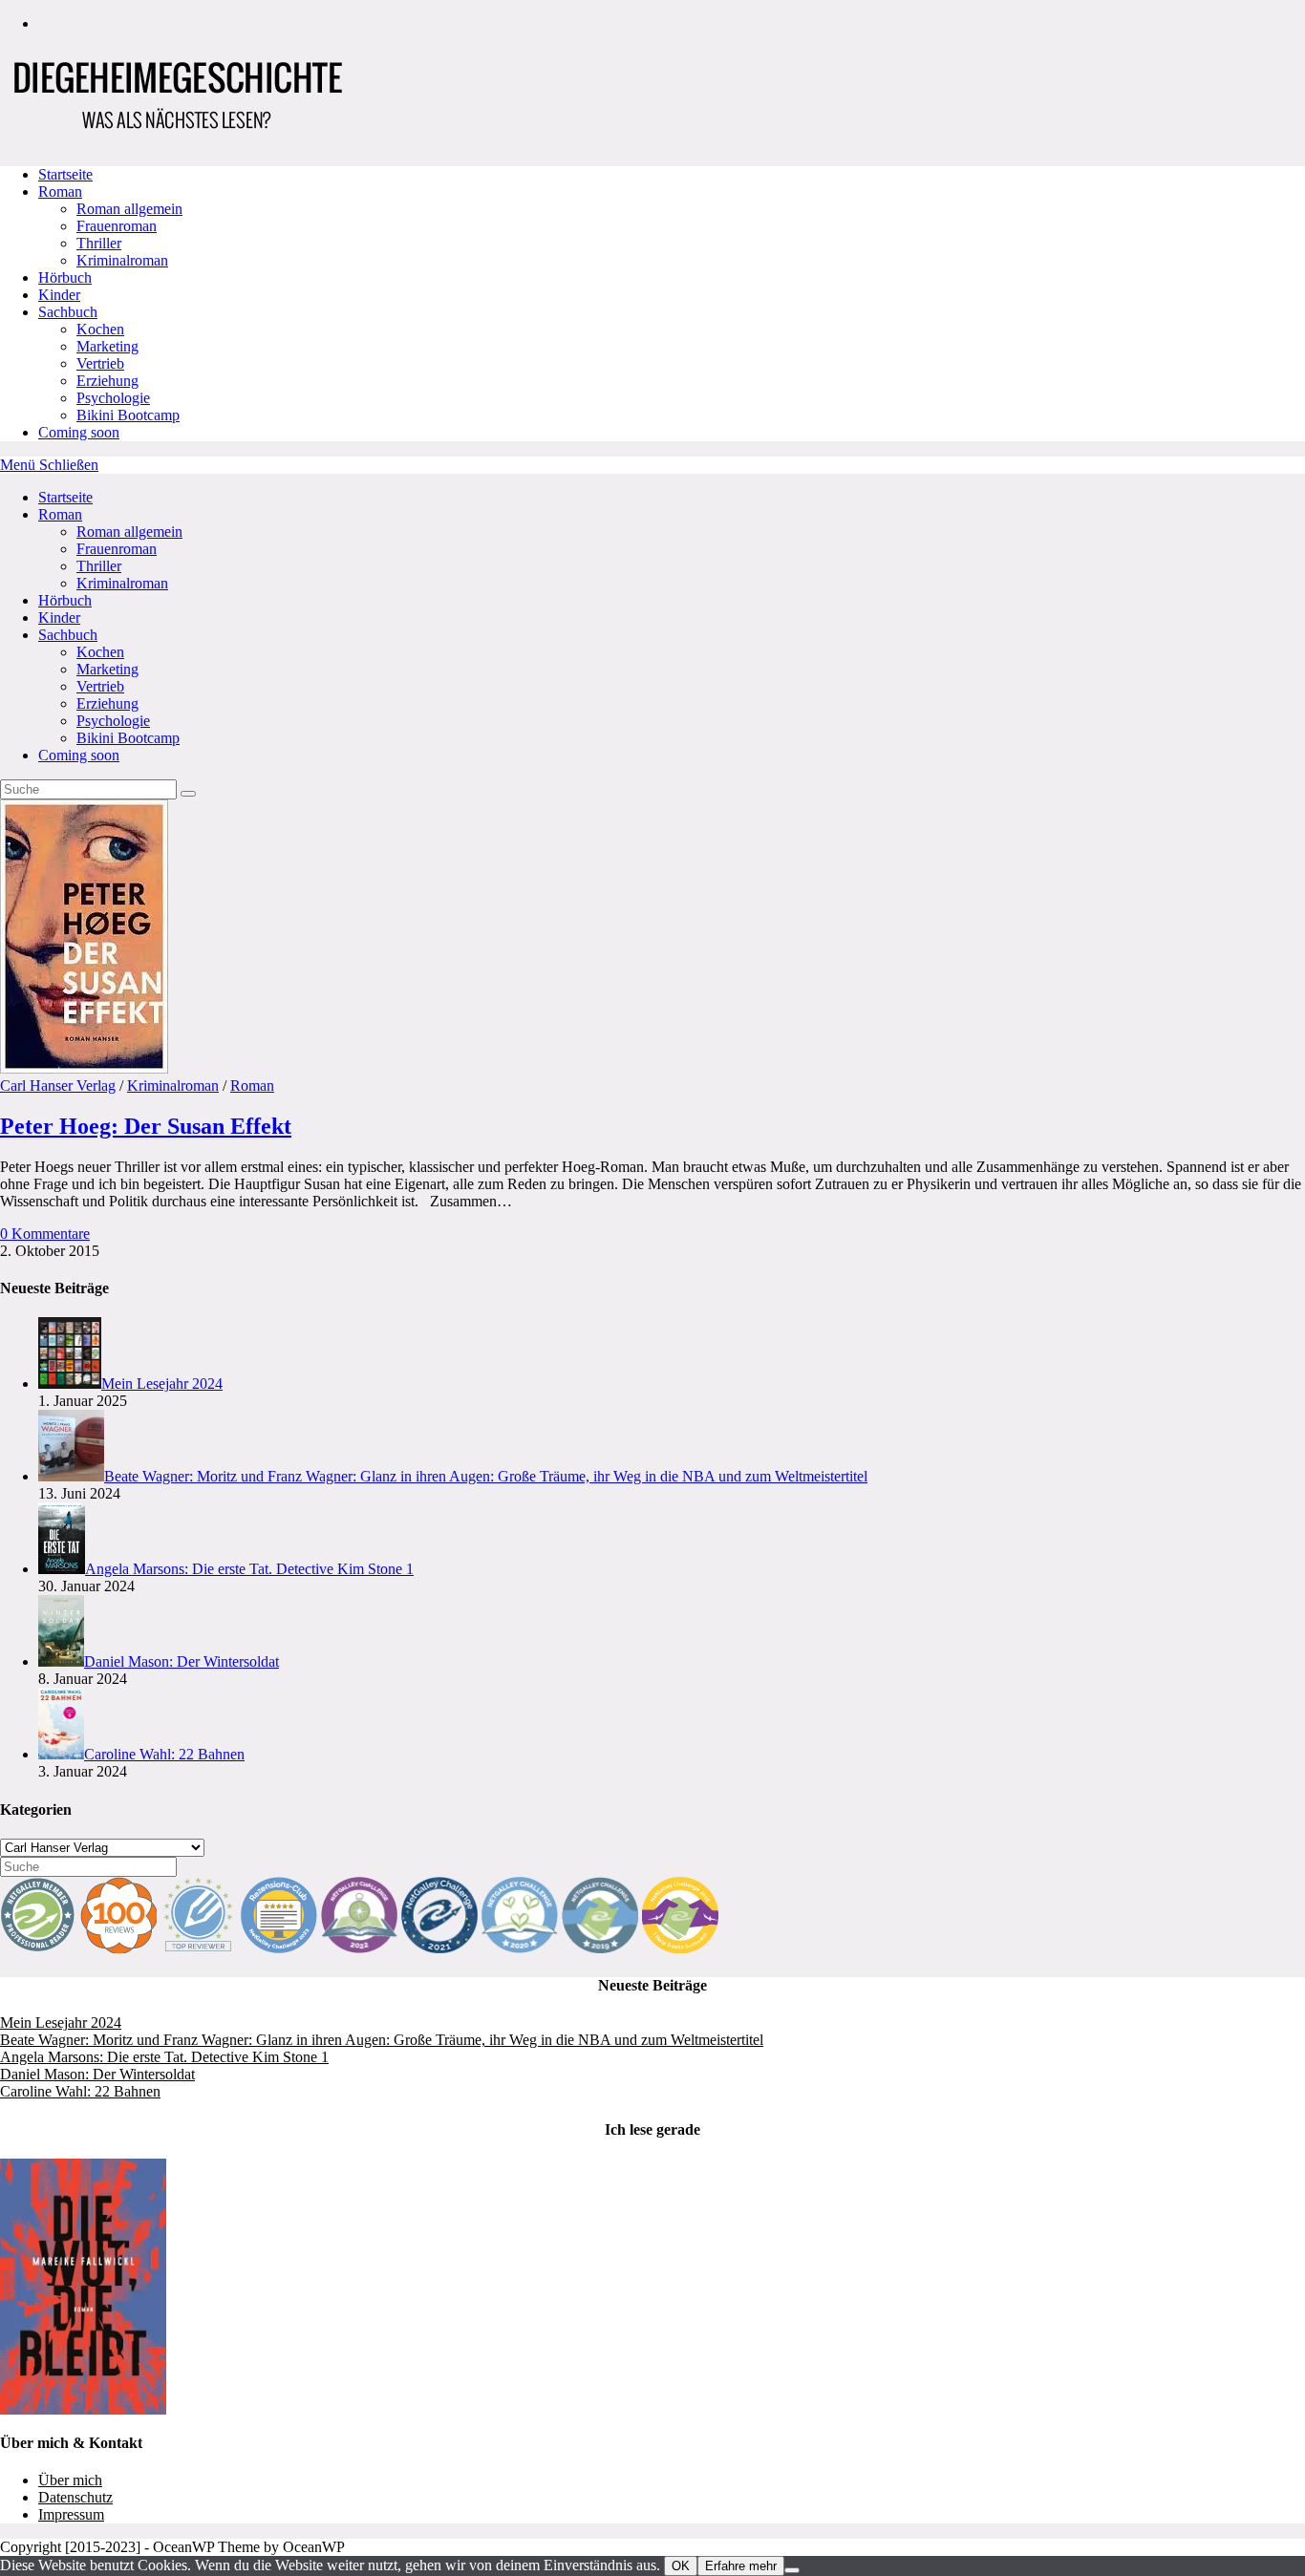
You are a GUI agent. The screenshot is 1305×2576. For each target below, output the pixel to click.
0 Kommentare (45, 1234)
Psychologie (113, 721)
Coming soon (79, 755)
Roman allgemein (129, 532)
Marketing (107, 669)
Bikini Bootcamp (128, 738)
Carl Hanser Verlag (58, 1086)
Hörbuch (65, 600)
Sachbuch (68, 635)
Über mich (70, 2480)
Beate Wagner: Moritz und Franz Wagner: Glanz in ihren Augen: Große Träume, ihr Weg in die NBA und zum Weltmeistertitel (382, 2040)
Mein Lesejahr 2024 (61, 2022)
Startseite (65, 497)
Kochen (100, 652)
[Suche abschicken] (188, 794)
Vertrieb (100, 686)
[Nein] (792, 2570)
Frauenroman (117, 549)
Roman (60, 514)
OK (681, 2566)
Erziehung (107, 703)
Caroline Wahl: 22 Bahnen (80, 2091)
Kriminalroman (122, 583)
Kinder (59, 617)
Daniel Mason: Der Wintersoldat (97, 2074)
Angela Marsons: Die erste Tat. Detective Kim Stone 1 (164, 2057)
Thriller (99, 566)
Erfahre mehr (741, 2566)
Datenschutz (75, 2497)
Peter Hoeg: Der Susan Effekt (146, 1126)
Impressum (71, 2514)
